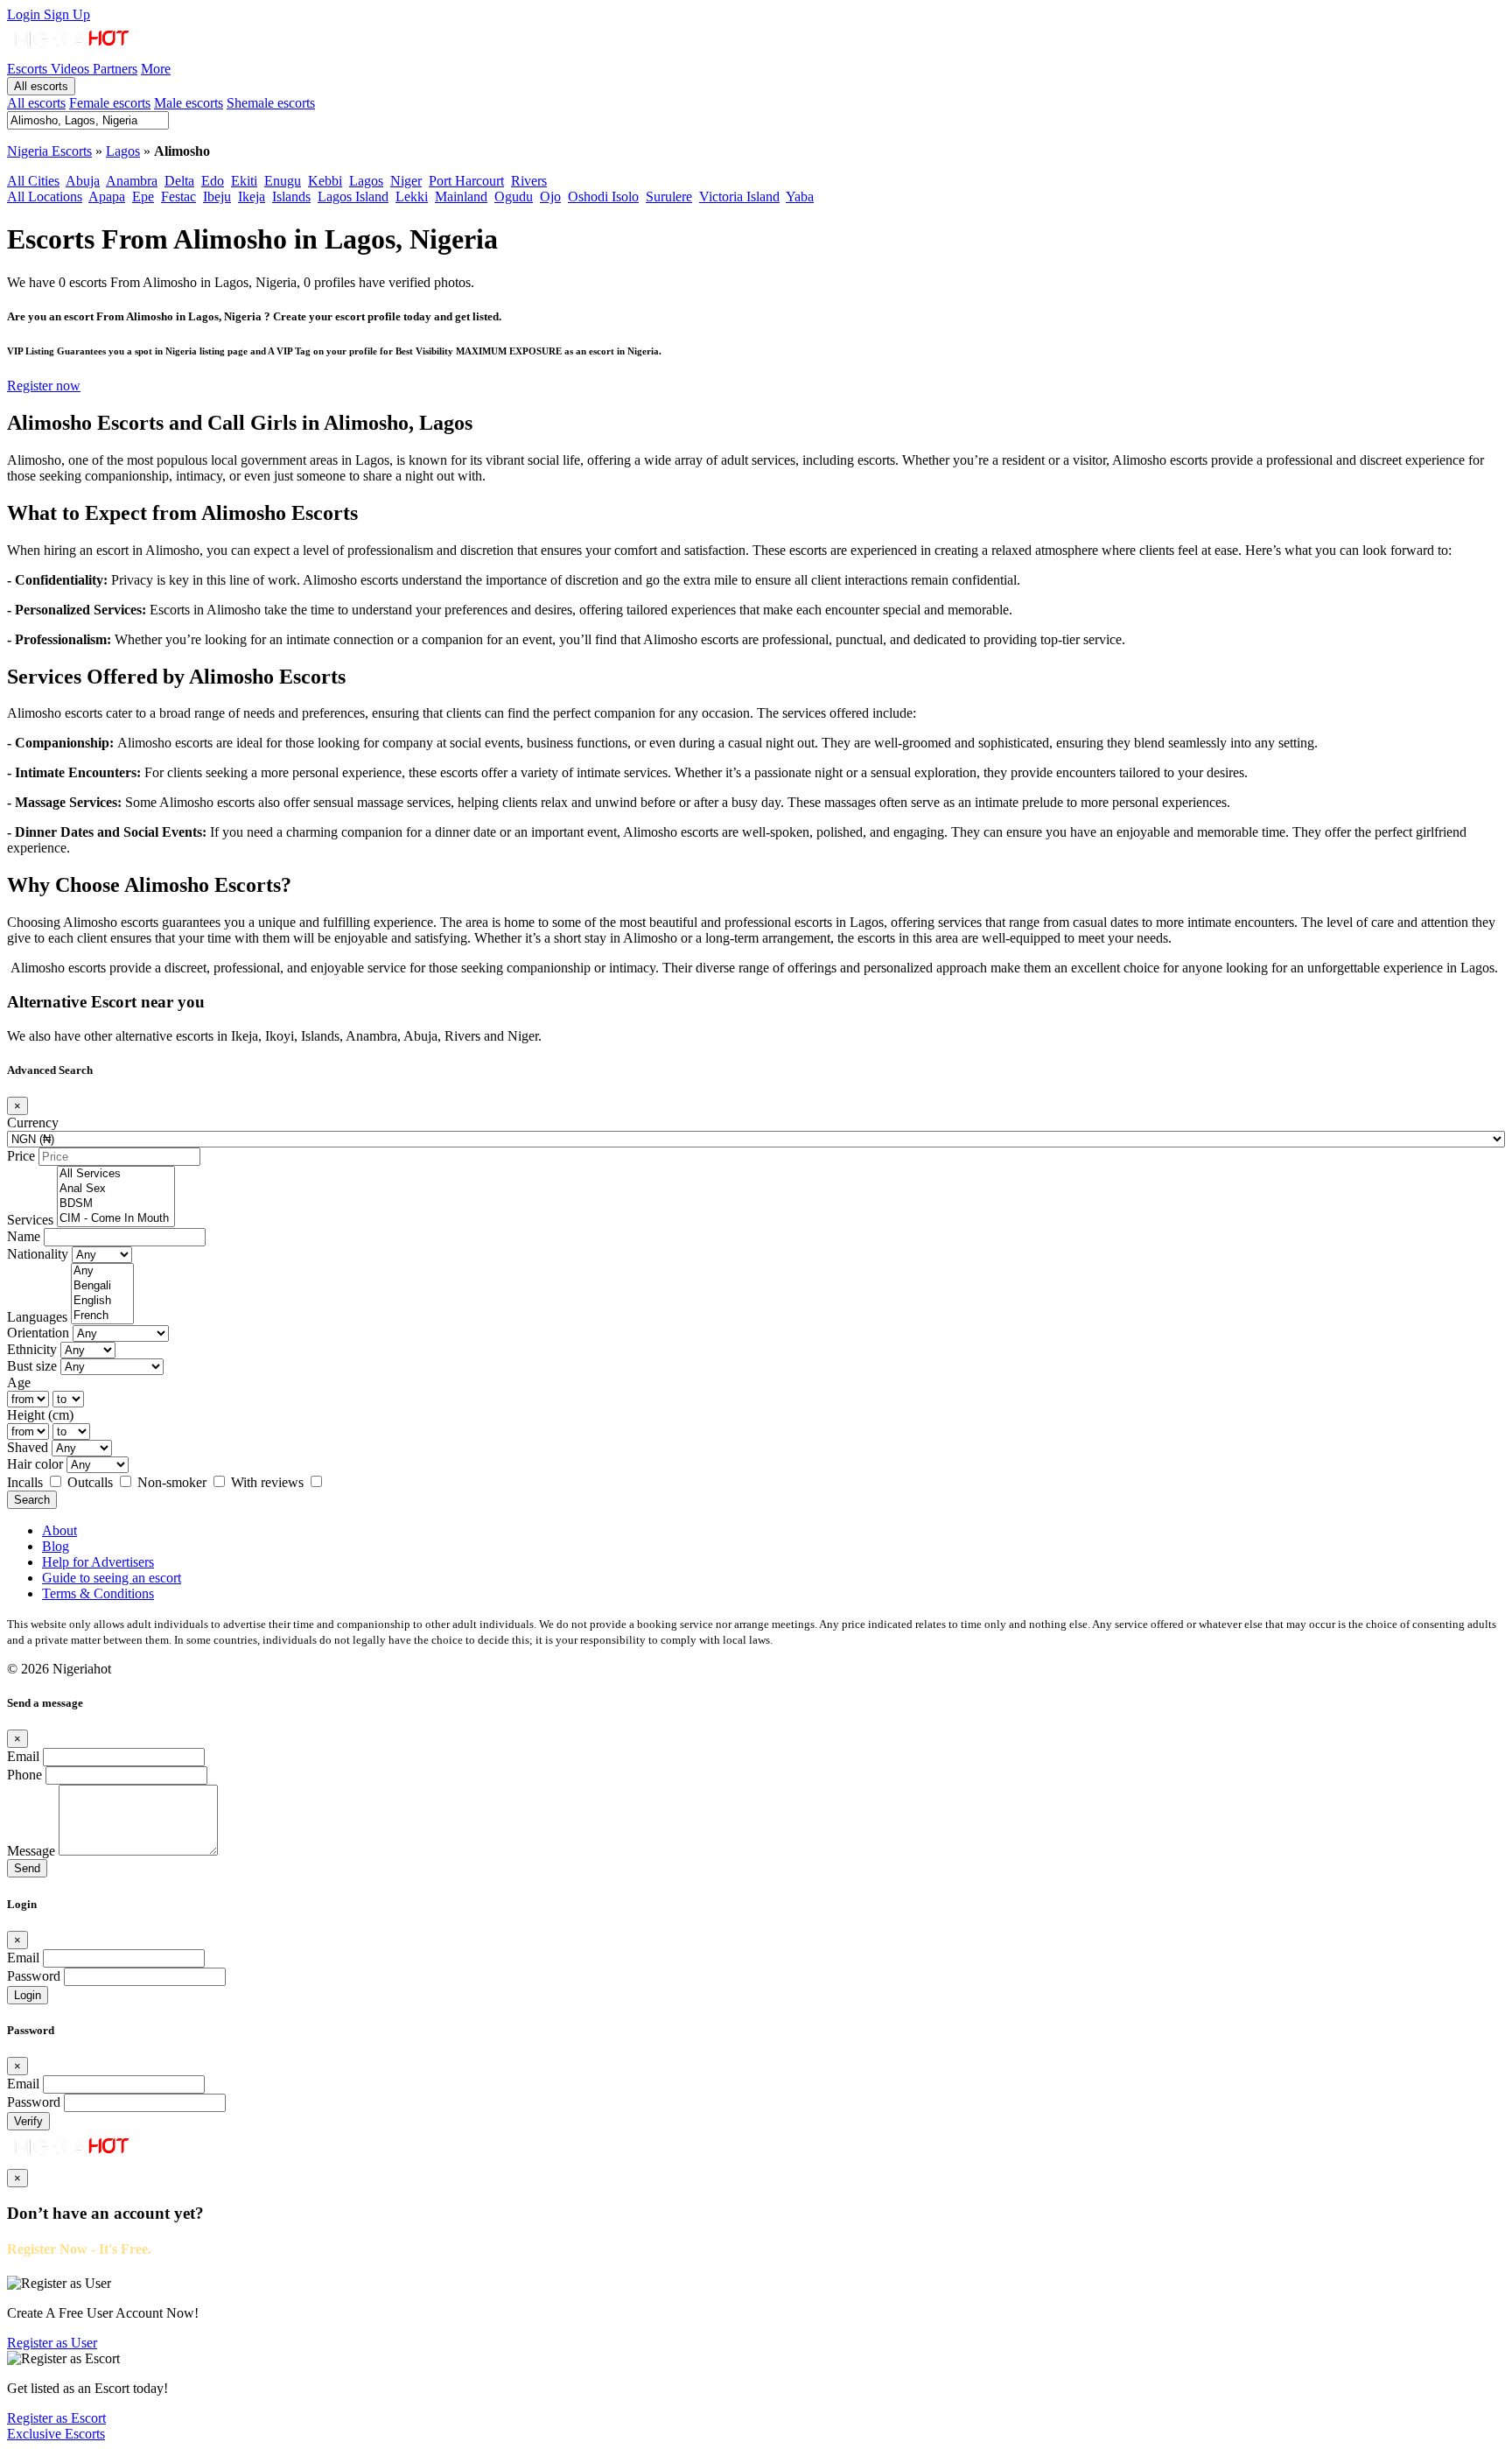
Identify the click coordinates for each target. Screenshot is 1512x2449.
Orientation (38, 1333)
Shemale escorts (271, 103)
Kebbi (325, 181)
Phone (24, 1775)
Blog (56, 1546)
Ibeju (217, 196)
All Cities (33, 181)
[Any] (102, 1271)
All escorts (41, 86)
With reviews (269, 1482)
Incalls (27, 1482)
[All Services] (116, 1174)
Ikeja (252, 196)
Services (30, 1220)
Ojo (550, 196)
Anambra (132, 181)
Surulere (669, 196)
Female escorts (110, 103)
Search (32, 1500)
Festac (178, 196)
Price (21, 1156)
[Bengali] (102, 1286)
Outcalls (92, 1482)
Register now (44, 386)
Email (23, 1756)
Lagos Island (353, 196)
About (59, 1530)
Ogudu (514, 196)
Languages (37, 1317)
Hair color (35, 1464)
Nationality (38, 1254)
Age (19, 1382)
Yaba (800, 196)
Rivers (529, 181)
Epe (143, 196)
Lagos (123, 151)
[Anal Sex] (116, 1189)
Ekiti (244, 181)
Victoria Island (739, 196)
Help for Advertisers (98, 1562)
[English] (102, 1301)
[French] (102, 1316)
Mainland (461, 196)
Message (31, 1851)
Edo (213, 181)
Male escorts (189, 103)
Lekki (412, 196)
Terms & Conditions (98, 1593)
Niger (406, 181)
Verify (28, 2121)
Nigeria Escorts (49, 151)
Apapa (107, 196)
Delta (179, 181)
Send (27, 1868)
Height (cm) (40, 1415)
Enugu (283, 181)
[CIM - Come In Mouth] (116, 1219)
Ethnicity (32, 1349)
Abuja (83, 181)
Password (34, 1976)
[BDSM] (116, 1204)
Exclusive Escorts (56, 2434)
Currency (33, 1123)
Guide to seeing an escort (112, 1578)
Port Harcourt (466, 181)
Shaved (28, 1447)
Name (24, 1236)
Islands (291, 196)
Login (25, 14)
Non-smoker (174, 1482)
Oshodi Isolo (603, 196)
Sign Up (67, 14)
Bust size (32, 1366)
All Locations (45, 196)
